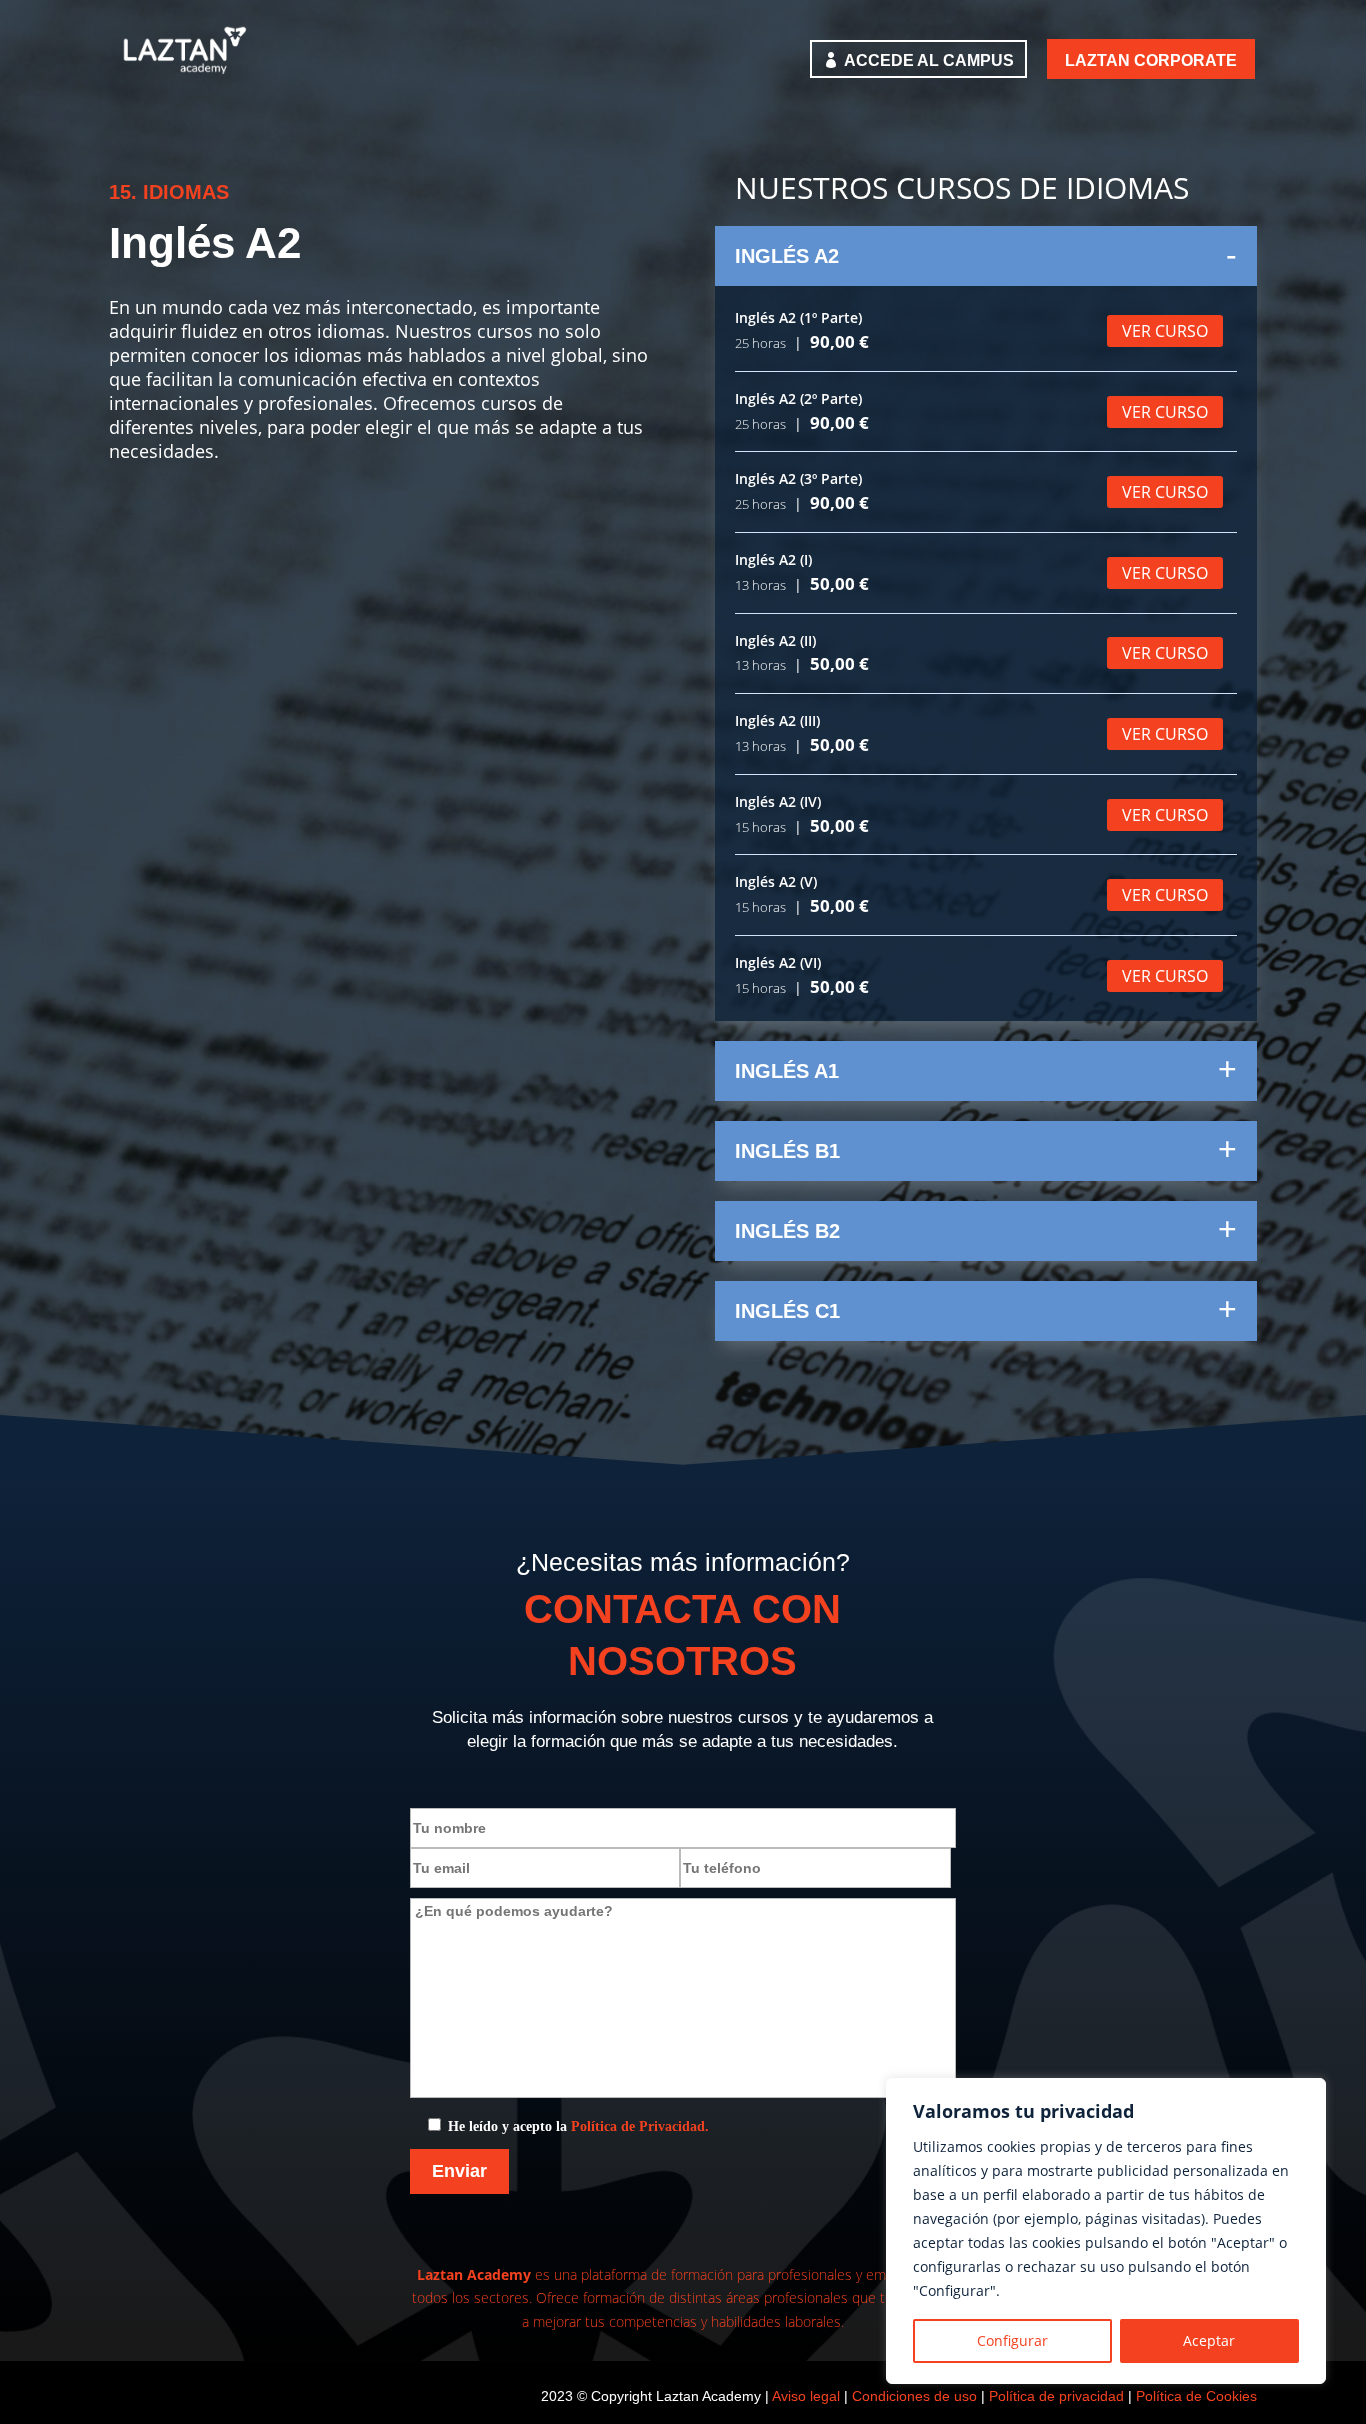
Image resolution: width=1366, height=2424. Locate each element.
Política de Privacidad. (640, 2126)
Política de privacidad (1056, 2396)
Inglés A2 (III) (777, 720)
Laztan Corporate (1151, 60)
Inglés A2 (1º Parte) (798, 317)
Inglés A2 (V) (776, 881)
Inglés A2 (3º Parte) (798, 478)
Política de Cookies (1196, 2396)
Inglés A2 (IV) (778, 801)
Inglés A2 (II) (775, 640)
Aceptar (1209, 2340)
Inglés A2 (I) (773, 559)
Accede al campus (929, 60)
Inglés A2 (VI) (778, 962)
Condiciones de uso (914, 2396)
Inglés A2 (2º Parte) (798, 398)
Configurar (1012, 2340)
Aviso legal (806, 2396)
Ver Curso (1165, 331)
